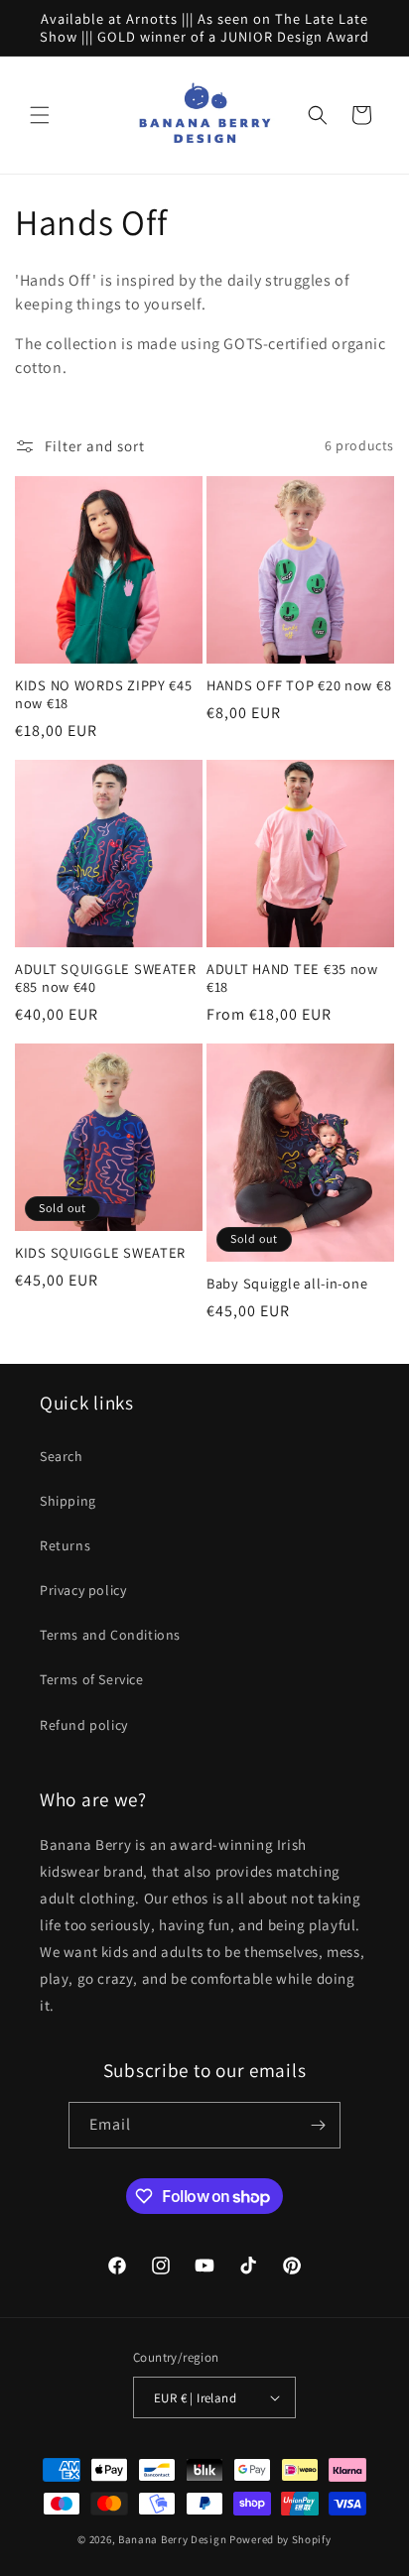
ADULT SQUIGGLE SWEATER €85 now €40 (106, 978)
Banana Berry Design (172, 2539)
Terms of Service (92, 1679)
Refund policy (84, 1725)
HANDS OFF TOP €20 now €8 (299, 685)
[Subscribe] (318, 2125)
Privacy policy (83, 1590)
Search (62, 1456)
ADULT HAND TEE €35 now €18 (292, 978)
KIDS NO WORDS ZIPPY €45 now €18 (104, 694)
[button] (40, 115)
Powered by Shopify (280, 2539)
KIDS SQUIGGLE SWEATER (100, 1253)
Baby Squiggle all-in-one (287, 1284)
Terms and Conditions (110, 1635)
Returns (65, 1545)
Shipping (68, 1501)
